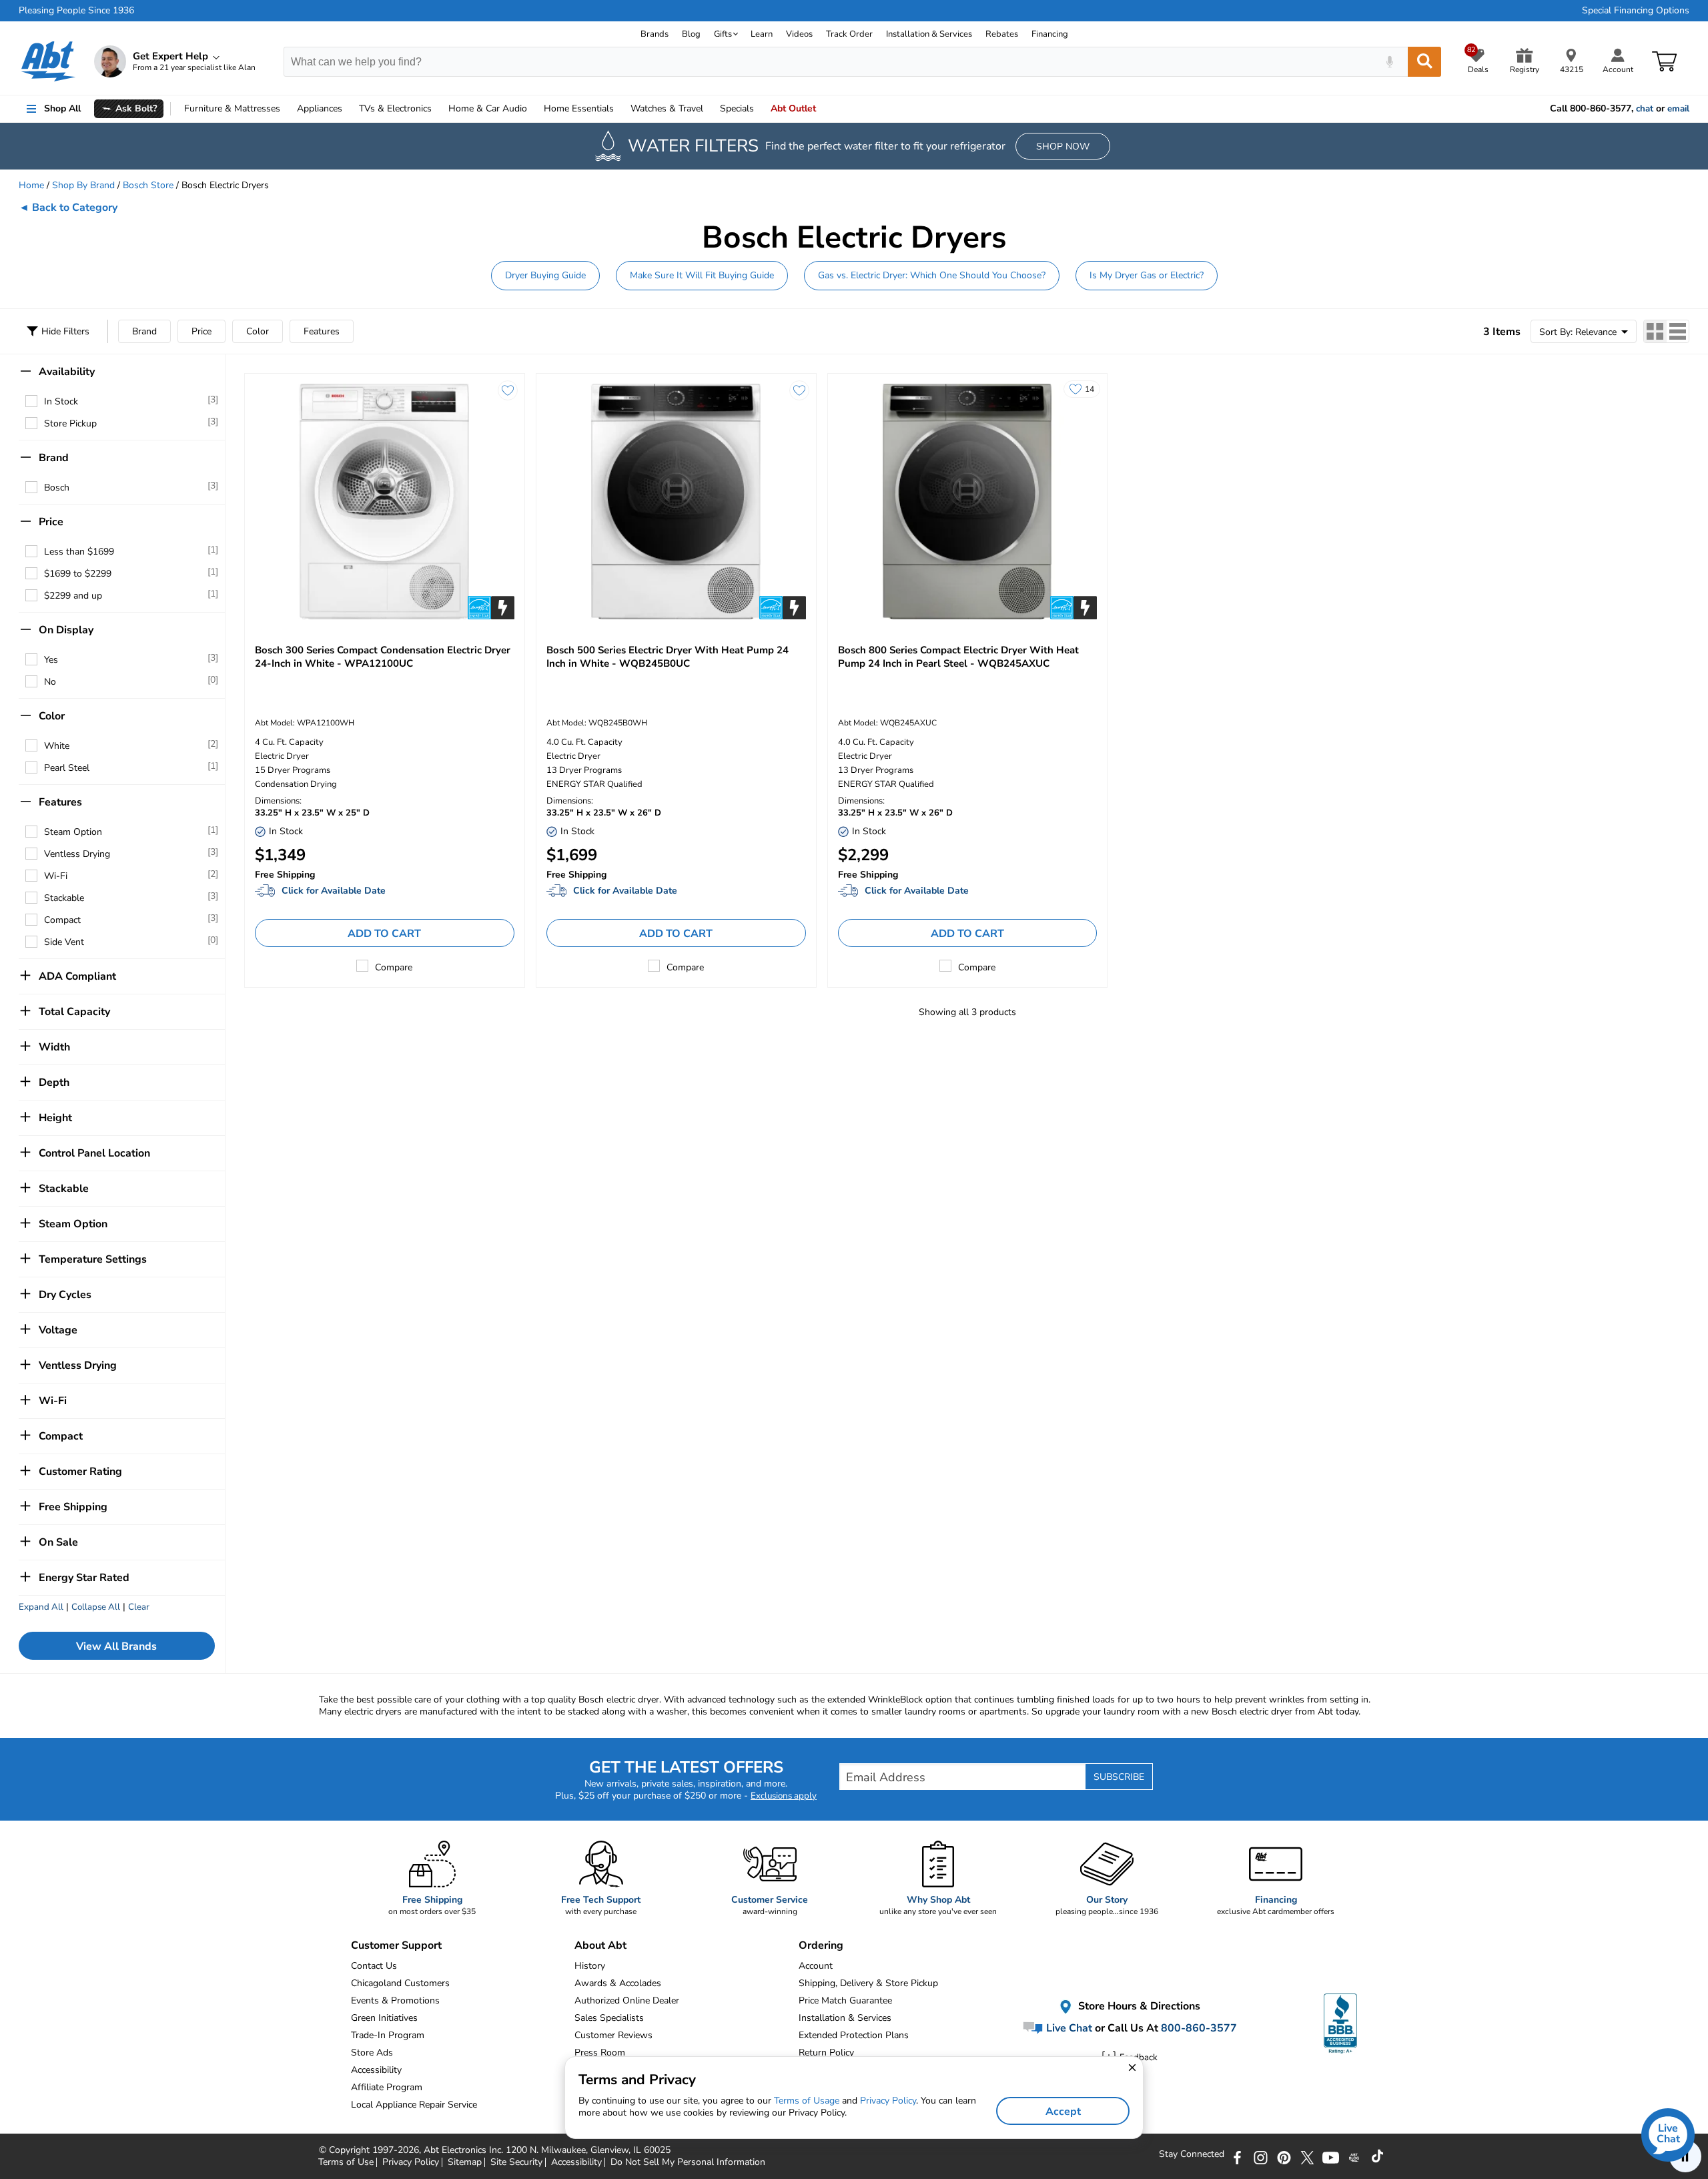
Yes (51, 660)
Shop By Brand (83, 185)
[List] (1678, 331)
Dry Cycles (65, 1295)
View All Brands (116, 1646)
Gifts (723, 34)
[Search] (1424, 62)
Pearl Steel (67, 768)
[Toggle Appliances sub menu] (348, 109)
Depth (54, 1082)
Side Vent (64, 942)
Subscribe (1119, 1777)
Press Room (600, 2053)
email (1678, 109)
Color (258, 331)
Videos (799, 34)
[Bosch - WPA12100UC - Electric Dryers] (385, 502)
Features (322, 331)
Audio (488, 108)
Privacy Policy (888, 2101)
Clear (139, 1607)
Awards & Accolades (618, 1983)
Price (201, 331)
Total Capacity (74, 1012)
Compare (394, 967)
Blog (691, 34)
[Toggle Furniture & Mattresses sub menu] (286, 109)
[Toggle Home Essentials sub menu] (620, 109)
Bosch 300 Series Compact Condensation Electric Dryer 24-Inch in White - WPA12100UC (383, 657)
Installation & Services (929, 34)
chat (1645, 109)
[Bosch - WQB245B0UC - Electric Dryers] (676, 502)
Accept (1063, 2112)
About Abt (600, 1945)
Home (579, 108)
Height (55, 1118)
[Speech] (1389, 62)
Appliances (320, 108)
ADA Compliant (77, 976)
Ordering (821, 1945)
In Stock (61, 401)
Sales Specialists (609, 2018)
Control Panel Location (94, 1153)
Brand (144, 331)
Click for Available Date (334, 891)
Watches (667, 108)
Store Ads (372, 2053)
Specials (737, 108)
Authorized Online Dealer (627, 2000)
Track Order (849, 34)
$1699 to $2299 (78, 574)
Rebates (1002, 34)
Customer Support (396, 1945)
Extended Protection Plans (854, 2035)
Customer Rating (80, 1472)
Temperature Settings (93, 1259)
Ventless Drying (77, 854)
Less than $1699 (79, 552)
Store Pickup (70, 423)
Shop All (62, 108)
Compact (62, 920)
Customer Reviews (613, 2035)
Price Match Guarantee (845, 2000)
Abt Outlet (793, 108)
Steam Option (73, 832)
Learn (762, 34)
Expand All (41, 1607)
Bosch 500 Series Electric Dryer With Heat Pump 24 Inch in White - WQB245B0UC (668, 657)
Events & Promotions (395, 2000)
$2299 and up (73, 596)
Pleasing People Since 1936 (76, 11)
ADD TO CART (384, 934)
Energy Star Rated (84, 1578)
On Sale (58, 1542)
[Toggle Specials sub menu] (760, 109)
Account (816, 1966)
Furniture (232, 108)
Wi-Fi (56, 876)
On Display (66, 630)
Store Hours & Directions (1138, 2006)
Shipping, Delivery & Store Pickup (868, 1983)
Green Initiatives (384, 2018)
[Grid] (1655, 331)
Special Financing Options (1636, 11)
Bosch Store (148, 185)
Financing (1050, 34)
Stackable (64, 898)
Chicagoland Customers (400, 1983)
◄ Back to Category (68, 208)
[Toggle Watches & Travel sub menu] (709, 109)
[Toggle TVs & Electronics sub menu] (438, 109)
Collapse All (96, 1607)
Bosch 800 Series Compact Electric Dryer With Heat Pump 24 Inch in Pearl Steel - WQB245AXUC (958, 657)
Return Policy (826, 2053)
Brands (655, 34)
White (57, 746)
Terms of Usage (807, 2101)
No (50, 682)
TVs (395, 108)
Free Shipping (73, 1507)
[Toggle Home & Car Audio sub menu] (533, 109)
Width (54, 1047)
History (590, 1966)
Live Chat (1068, 2028)
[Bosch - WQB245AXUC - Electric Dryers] (968, 502)
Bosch (57, 488)
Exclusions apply (784, 1796)
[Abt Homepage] (48, 61)
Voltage (58, 1330)
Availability (67, 372)
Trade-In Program (388, 2035)
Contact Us (374, 1966)
